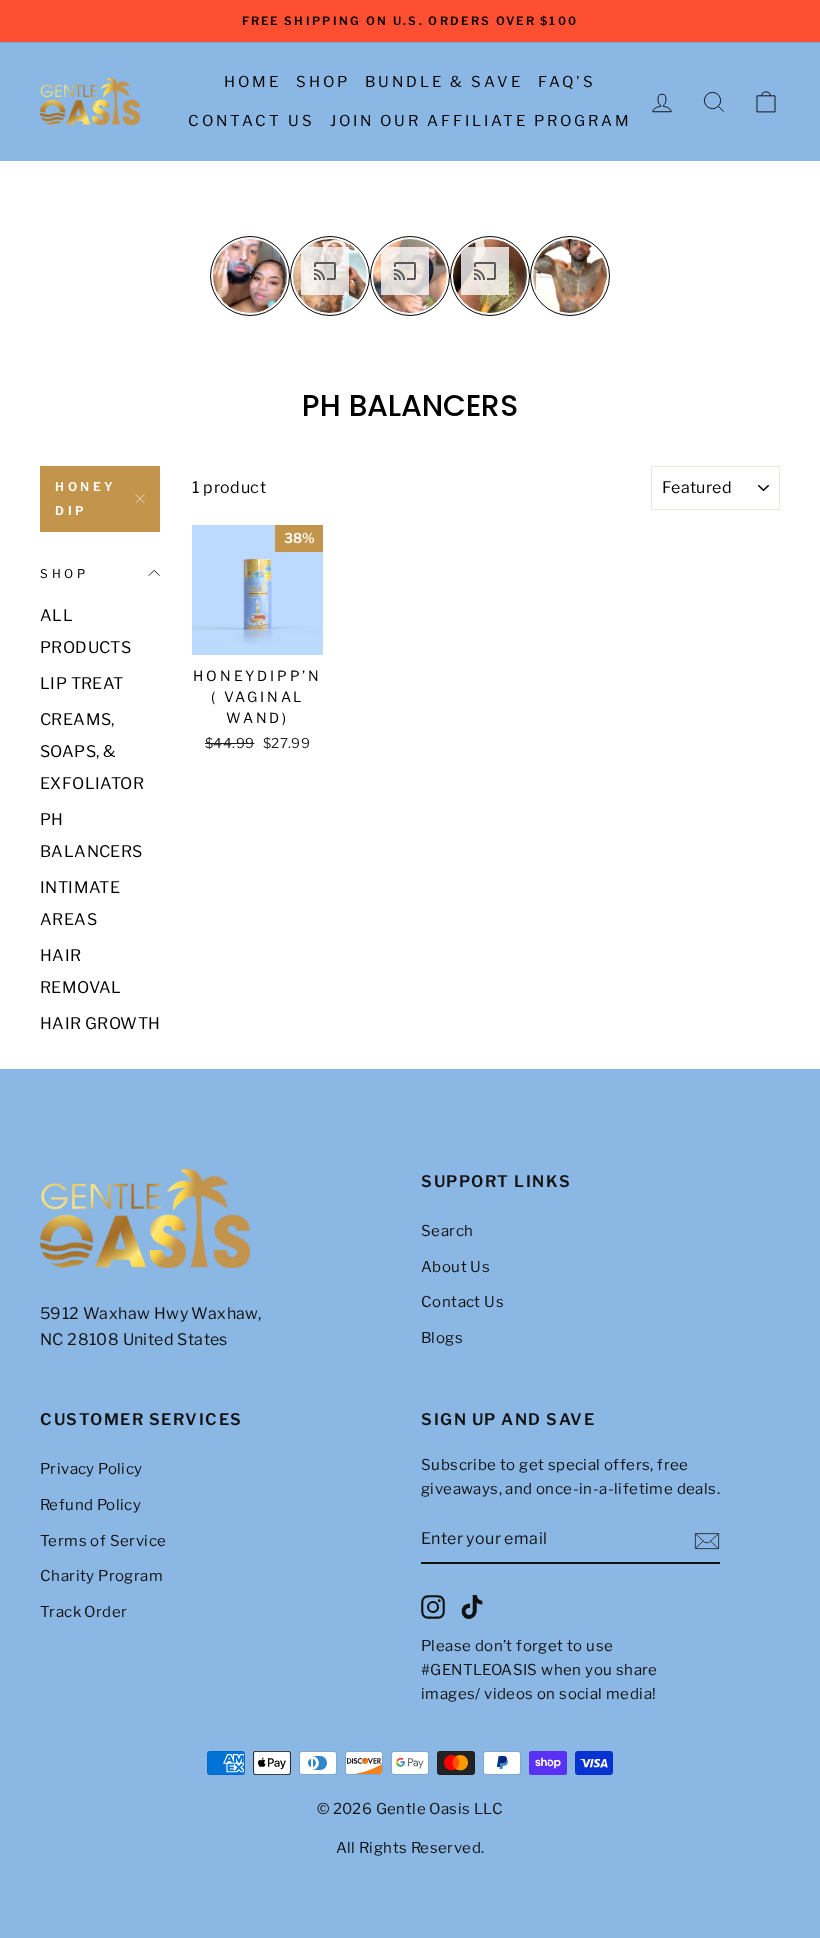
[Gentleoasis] (219, 1219)
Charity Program (101, 1576)
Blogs (442, 1338)
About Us (455, 1267)
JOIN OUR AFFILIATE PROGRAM (481, 121)
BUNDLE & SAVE (444, 82)
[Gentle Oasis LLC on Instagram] (433, 1606)
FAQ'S (567, 82)
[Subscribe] (707, 1540)
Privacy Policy (91, 1469)
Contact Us (251, 121)
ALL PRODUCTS (85, 631)
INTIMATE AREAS (80, 903)
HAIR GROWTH (100, 1023)
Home (252, 82)
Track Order (83, 1612)
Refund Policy (90, 1505)
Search (447, 1231)
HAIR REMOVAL (81, 971)
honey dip (86, 498)
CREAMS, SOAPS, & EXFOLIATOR (92, 751)
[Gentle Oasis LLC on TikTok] (472, 1606)
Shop (323, 82)
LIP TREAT (82, 683)
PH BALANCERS (91, 835)
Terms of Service (103, 1541)
